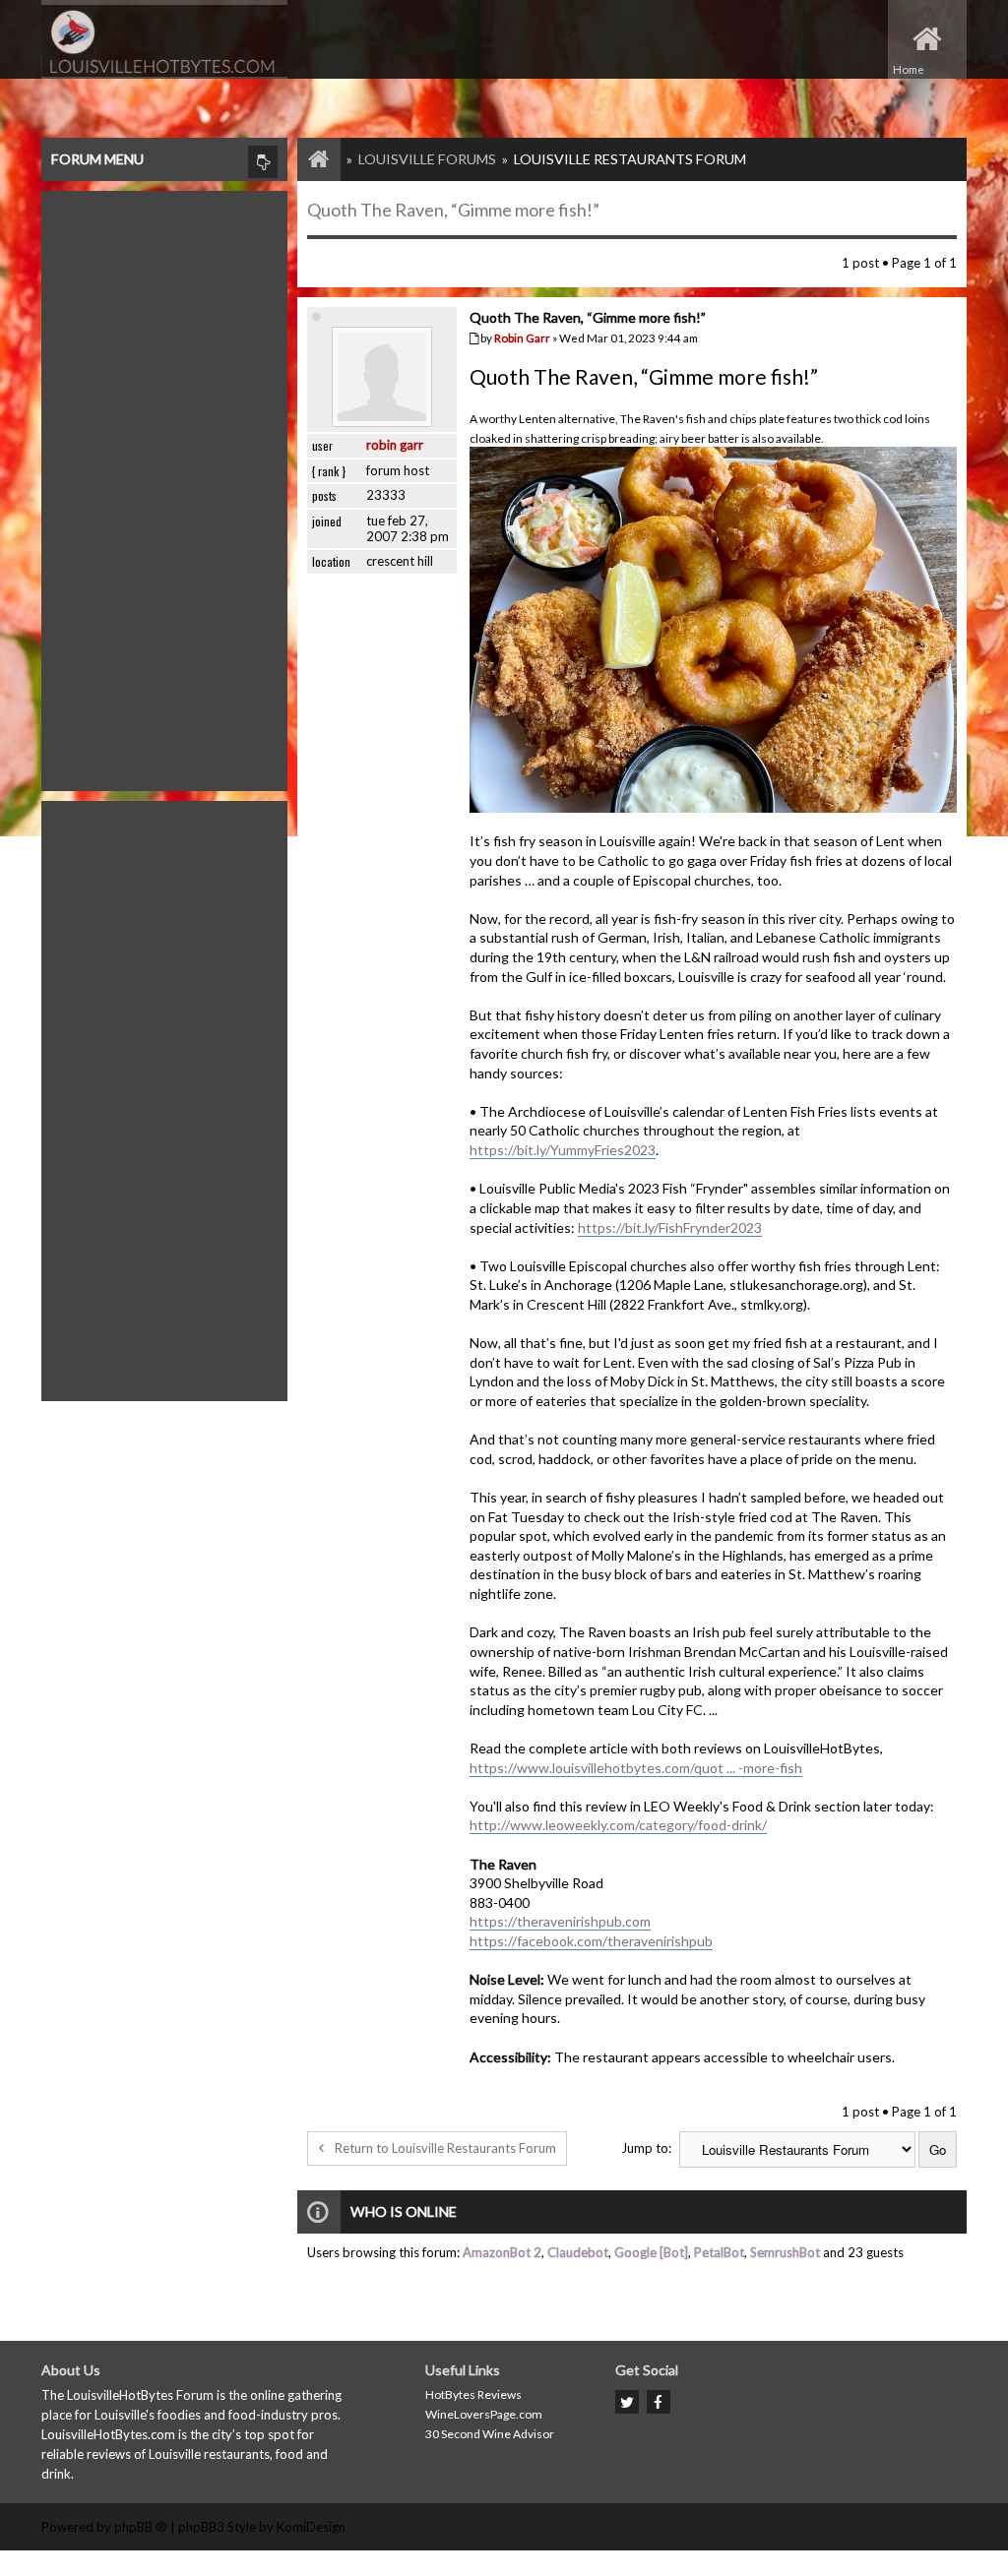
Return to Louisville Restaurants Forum (445, 2148)
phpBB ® (141, 2527)
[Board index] (309, 159)
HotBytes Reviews (473, 2394)
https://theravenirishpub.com (560, 1921)
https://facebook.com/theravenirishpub (591, 1941)
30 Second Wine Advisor (490, 2434)
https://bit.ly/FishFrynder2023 (670, 1227)
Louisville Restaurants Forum (630, 159)
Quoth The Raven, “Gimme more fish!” (453, 210)
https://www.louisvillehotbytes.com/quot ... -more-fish (636, 1768)
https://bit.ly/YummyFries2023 (563, 1150)
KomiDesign (311, 2527)
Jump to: (646, 2148)
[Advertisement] (164, 486)
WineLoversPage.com (484, 2414)
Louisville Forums (427, 159)
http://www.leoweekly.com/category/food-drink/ (618, 1825)
